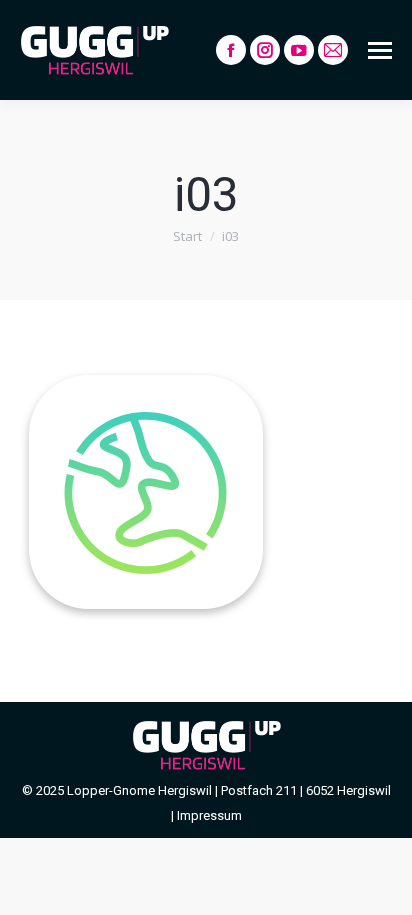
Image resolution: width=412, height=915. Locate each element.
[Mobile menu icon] (380, 50)
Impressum (209, 815)
